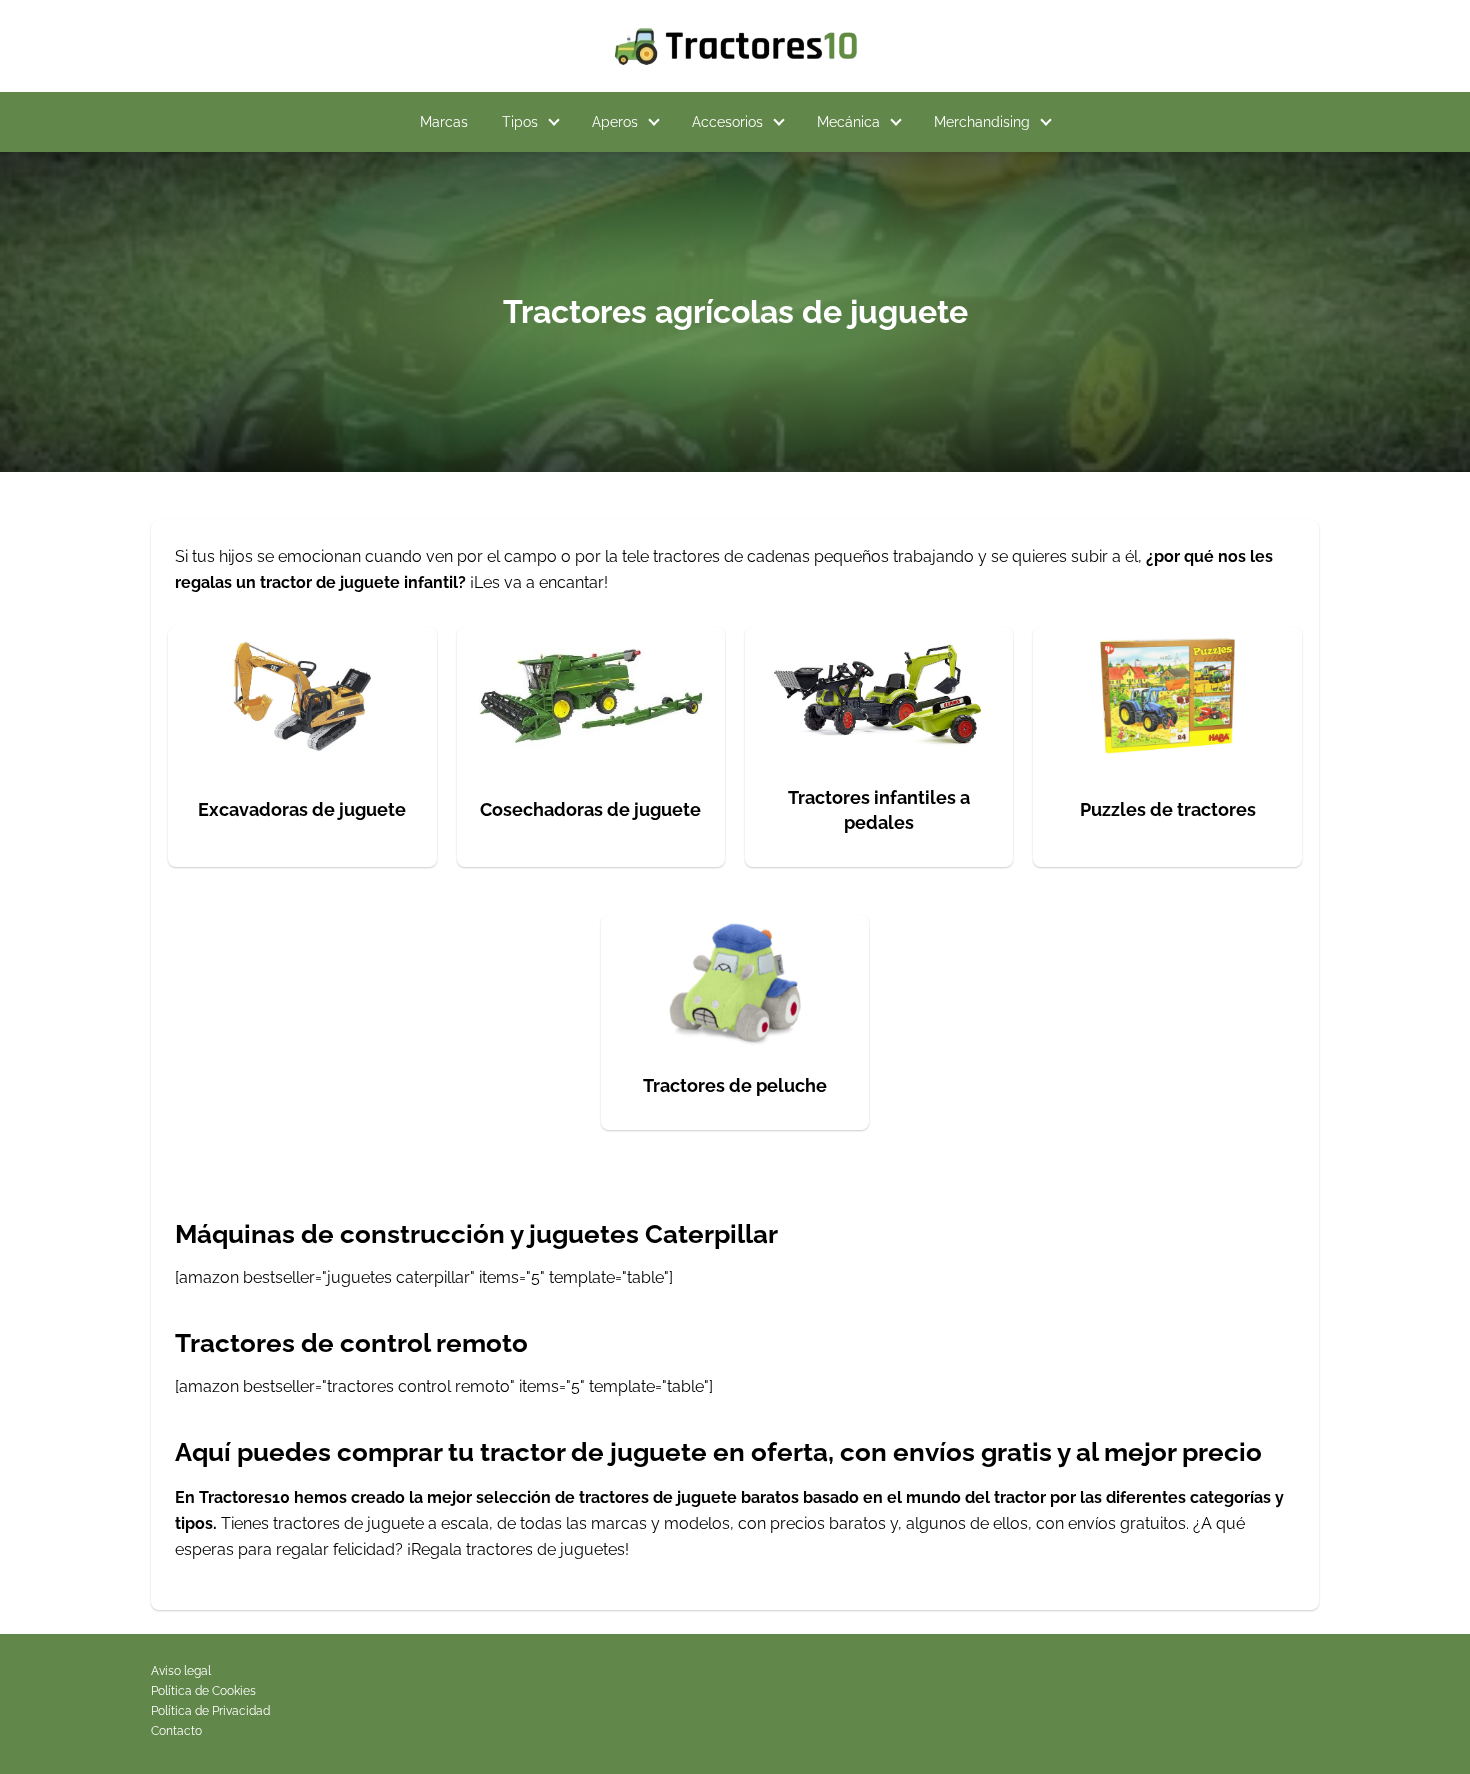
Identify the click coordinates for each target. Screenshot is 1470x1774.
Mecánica (848, 122)
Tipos (520, 122)
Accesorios (727, 122)
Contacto (176, 1731)
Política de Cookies (203, 1691)
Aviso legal (181, 1671)
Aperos (615, 122)
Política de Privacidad (210, 1711)
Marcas (444, 122)
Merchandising (982, 122)
